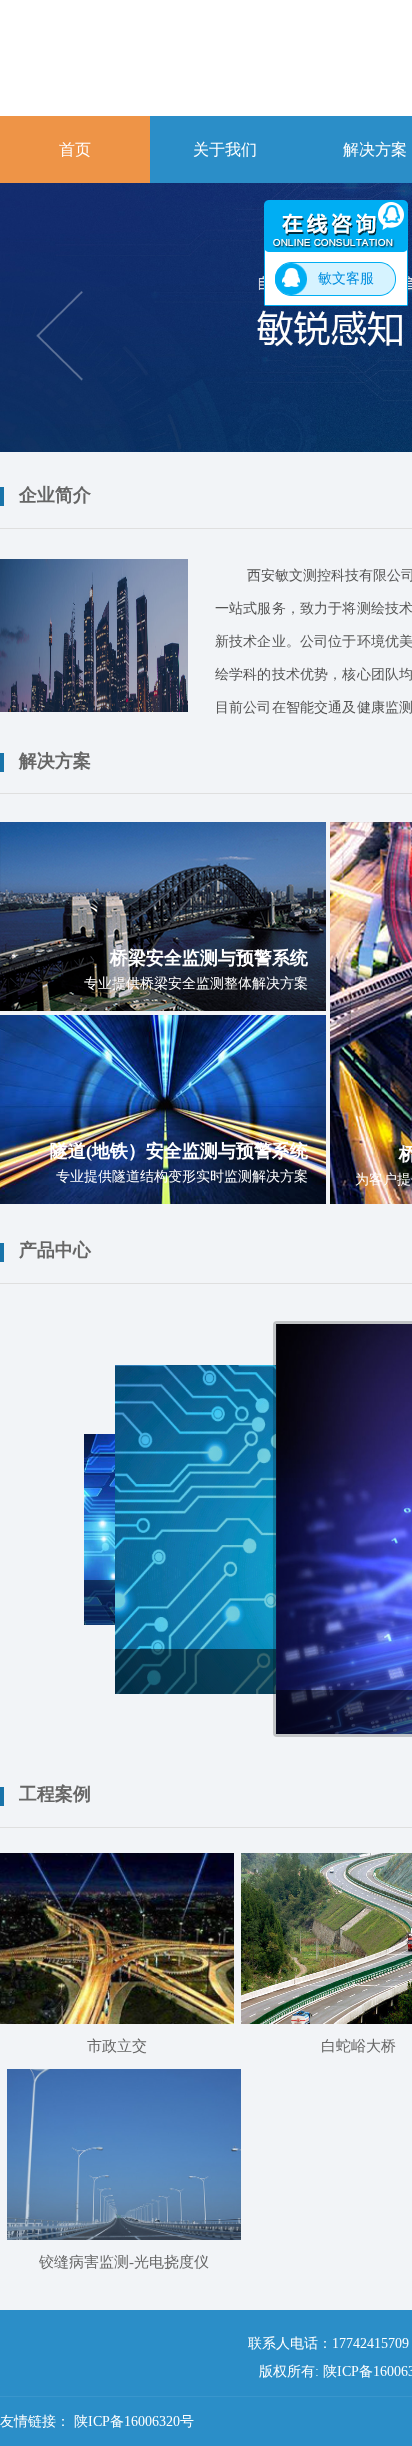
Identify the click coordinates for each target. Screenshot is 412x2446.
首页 (75, 149)
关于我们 (225, 149)
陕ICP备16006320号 (134, 2421)
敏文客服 (346, 278)
